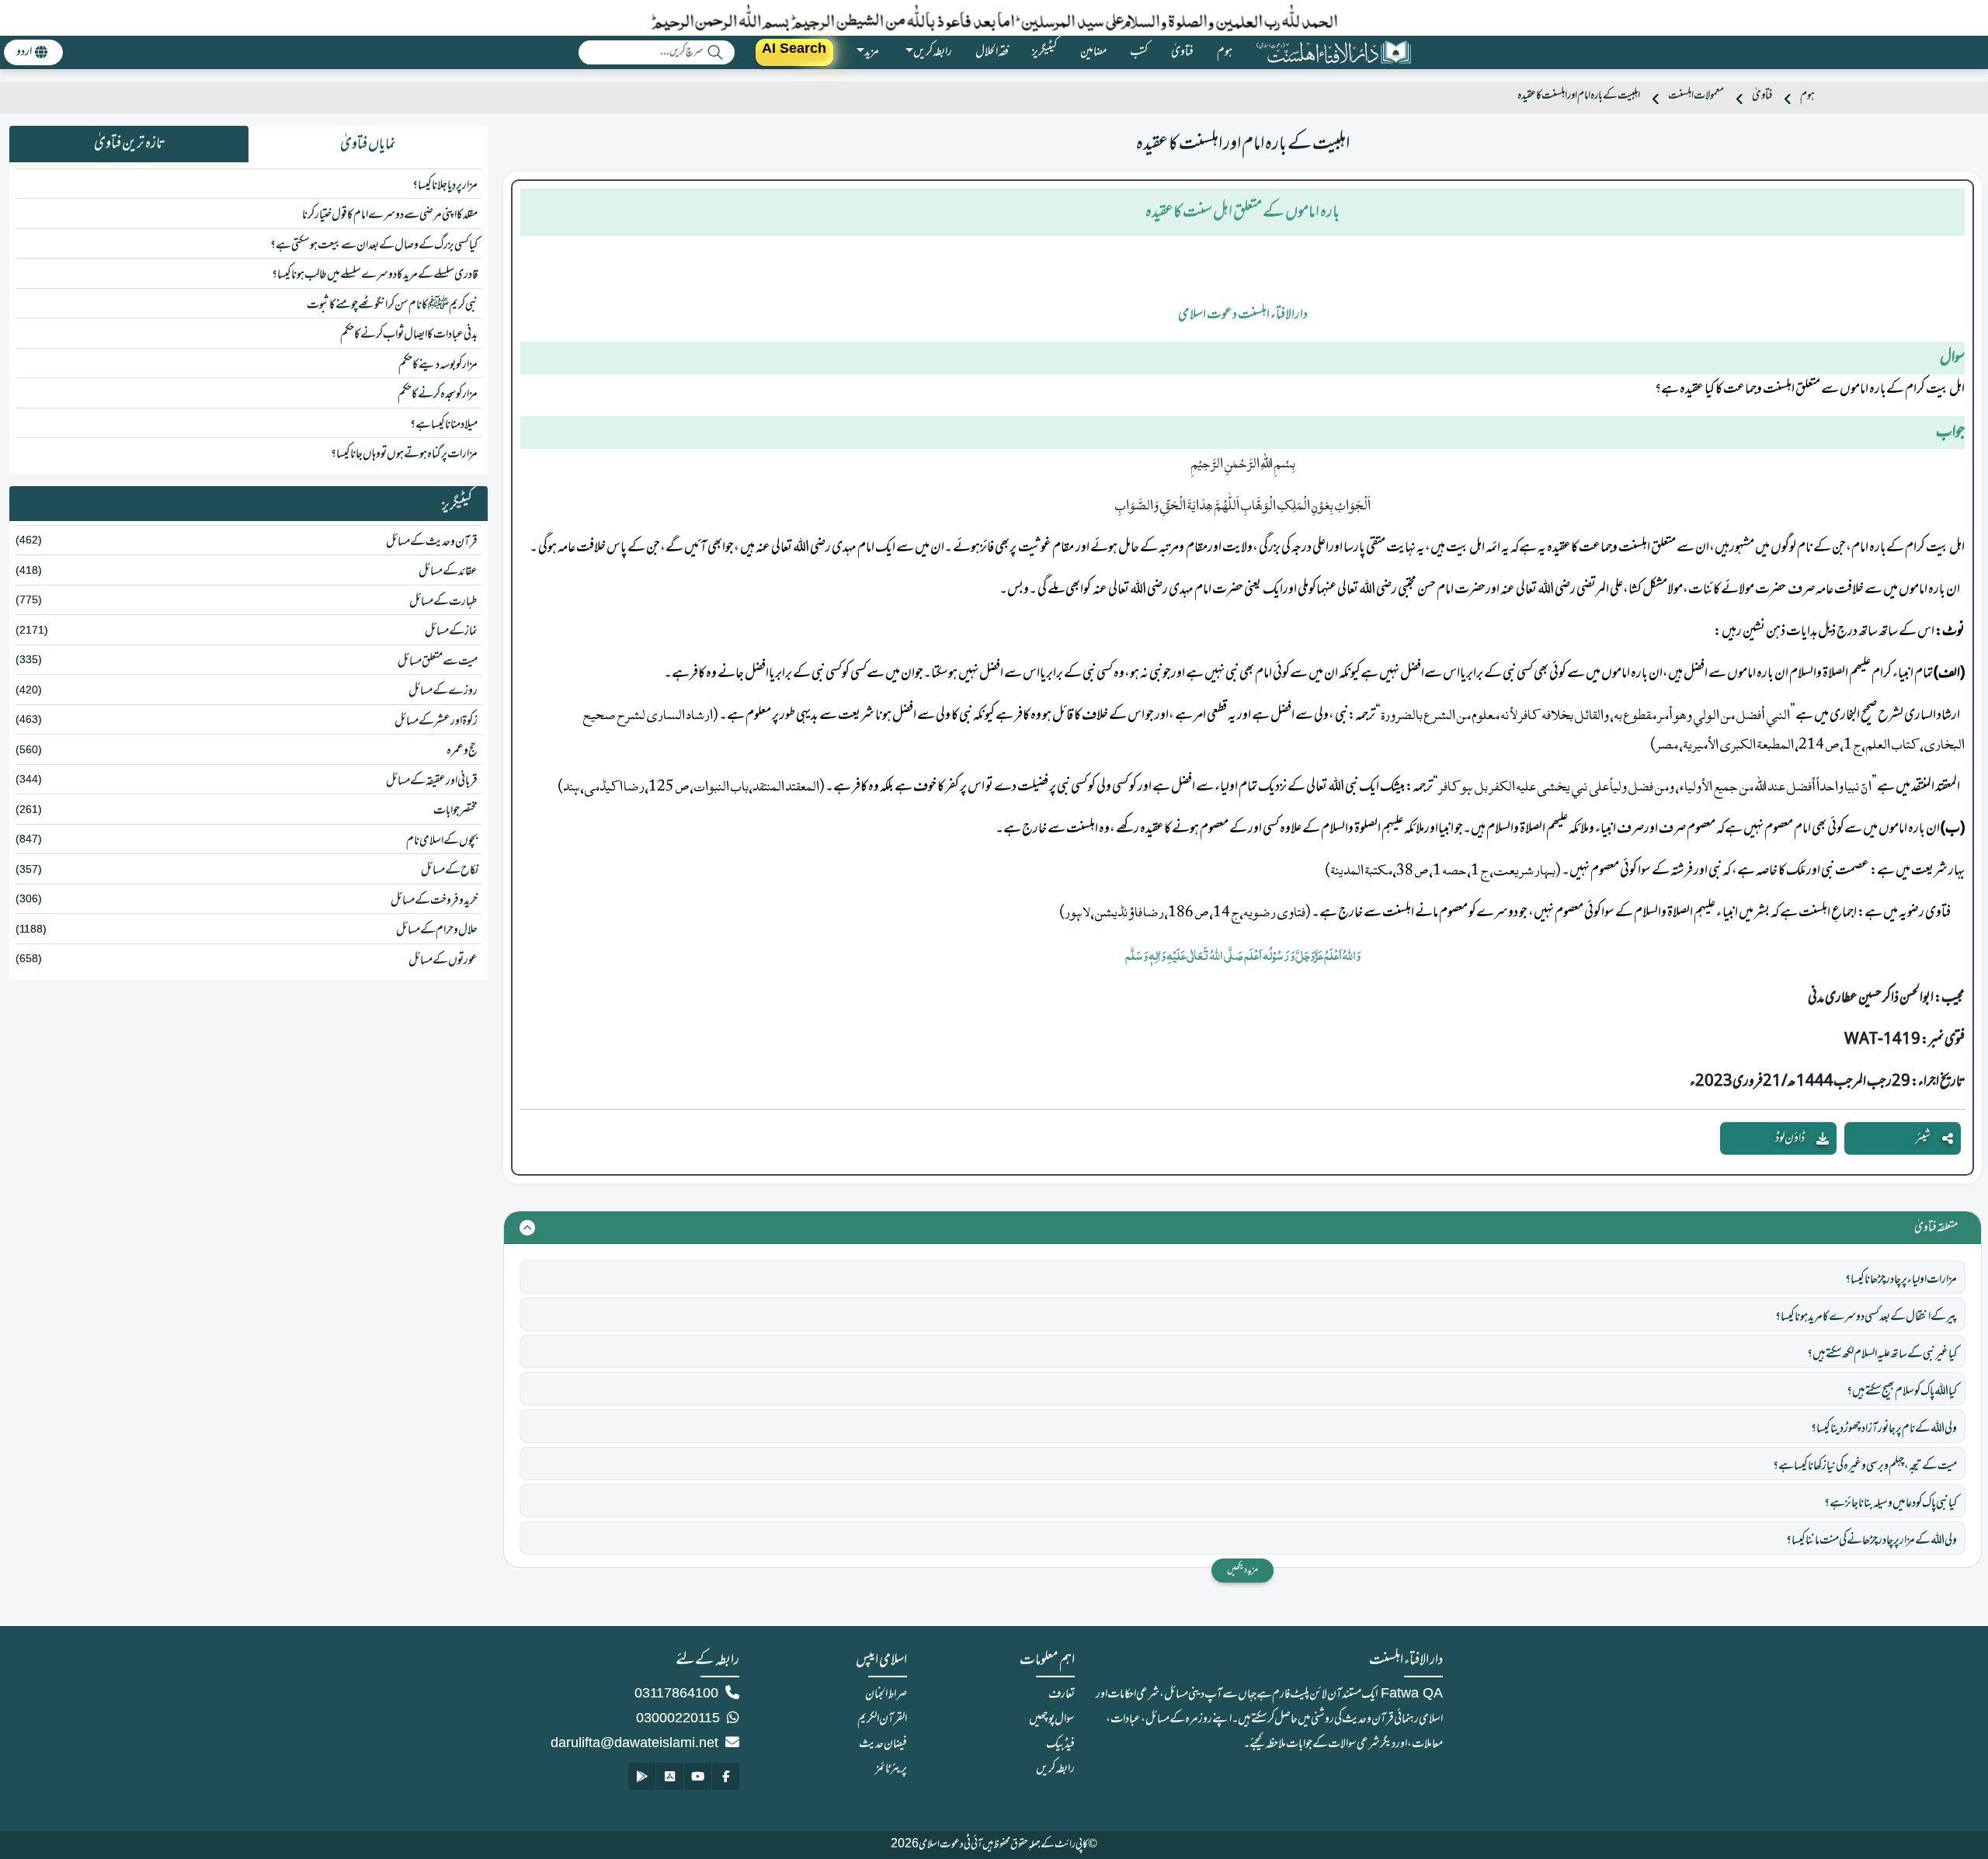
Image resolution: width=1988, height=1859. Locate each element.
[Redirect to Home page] (1333, 52)
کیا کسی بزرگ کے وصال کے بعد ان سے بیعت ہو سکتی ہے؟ (374, 245)
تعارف (1062, 1694)
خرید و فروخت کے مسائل (434, 901)
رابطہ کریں (1055, 1769)
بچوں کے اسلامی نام (442, 841)
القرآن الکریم (882, 1719)
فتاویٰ (1182, 52)
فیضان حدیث (883, 1744)
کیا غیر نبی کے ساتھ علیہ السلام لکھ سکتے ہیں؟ (1882, 1354)
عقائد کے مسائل (448, 572)
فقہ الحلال (992, 52)
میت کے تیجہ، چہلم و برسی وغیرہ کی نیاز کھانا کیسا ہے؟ (1865, 1466)
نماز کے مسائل (451, 631)
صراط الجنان (886, 1694)
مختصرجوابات (455, 811)
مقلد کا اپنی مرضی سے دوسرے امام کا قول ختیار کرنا (390, 215)
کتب (1139, 52)
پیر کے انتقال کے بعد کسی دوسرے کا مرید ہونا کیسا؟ (1866, 1317)
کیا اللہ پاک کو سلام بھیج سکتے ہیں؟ (1902, 1392)
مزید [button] (872, 52)
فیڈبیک (1060, 1744)
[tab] (368, 144)
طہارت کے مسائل (443, 602)
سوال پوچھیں (1052, 1719)
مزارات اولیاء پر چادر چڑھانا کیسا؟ (1901, 1280)
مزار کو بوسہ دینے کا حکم (438, 365)
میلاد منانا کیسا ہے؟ (444, 425)
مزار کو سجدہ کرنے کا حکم (438, 394)
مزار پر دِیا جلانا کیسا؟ (445, 186)
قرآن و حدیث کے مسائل (432, 542)
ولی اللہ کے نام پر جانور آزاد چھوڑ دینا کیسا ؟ (1884, 1429)
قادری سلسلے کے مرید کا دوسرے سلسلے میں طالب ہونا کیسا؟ (375, 275)
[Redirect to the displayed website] (726, 1776)
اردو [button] (24, 52)
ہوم (1225, 52)
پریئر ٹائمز (891, 1769)
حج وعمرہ (462, 751)
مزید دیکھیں (1242, 1570)
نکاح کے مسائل (449, 870)
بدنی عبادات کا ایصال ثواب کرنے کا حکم (409, 335)
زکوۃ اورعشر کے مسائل (436, 721)
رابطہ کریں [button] (933, 52)
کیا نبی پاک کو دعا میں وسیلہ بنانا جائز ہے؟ (1891, 1503)
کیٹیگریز (1044, 52)
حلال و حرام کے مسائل (437, 930)
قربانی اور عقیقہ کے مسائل (432, 781)
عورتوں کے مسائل (443, 961)
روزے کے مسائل (443, 691)
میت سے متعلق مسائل (438, 662)
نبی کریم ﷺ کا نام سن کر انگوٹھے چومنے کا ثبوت (392, 305)
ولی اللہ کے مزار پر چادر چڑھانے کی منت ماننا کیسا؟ (1872, 1541)
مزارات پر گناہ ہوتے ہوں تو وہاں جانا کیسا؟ (404, 454)
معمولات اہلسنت (1696, 96)
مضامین (1093, 52)
